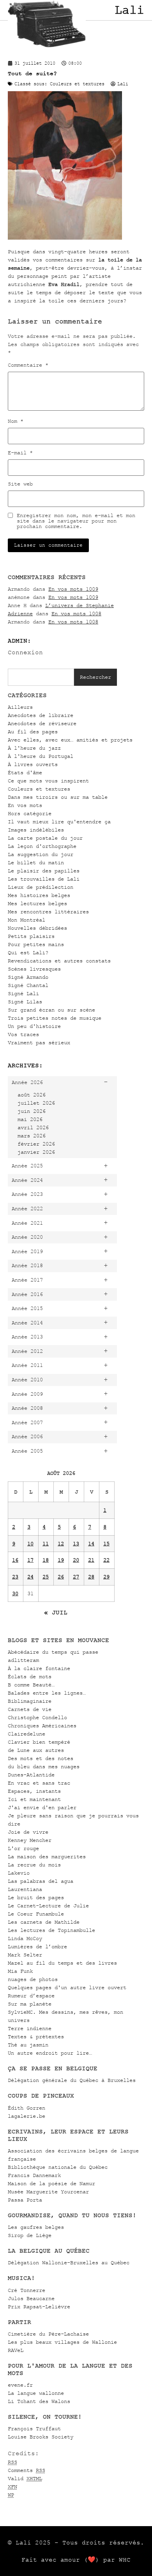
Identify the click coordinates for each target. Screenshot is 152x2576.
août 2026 (32, 1095)
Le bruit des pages (36, 1897)
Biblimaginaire (30, 1701)
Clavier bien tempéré (39, 1742)
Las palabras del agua (41, 1881)
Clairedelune (27, 1734)
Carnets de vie (30, 1709)
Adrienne (20, 614)
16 (15, 1560)
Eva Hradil (64, 284)
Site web (20, 484)
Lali (129, 10)
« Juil (56, 1612)
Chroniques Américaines (42, 1726)
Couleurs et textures (39, 789)
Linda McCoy (25, 1938)
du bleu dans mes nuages (44, 1766)
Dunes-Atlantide (31, 1775)
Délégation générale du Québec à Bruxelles (72, 2080)
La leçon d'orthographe (42, 846)
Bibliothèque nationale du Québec (58, 2167)
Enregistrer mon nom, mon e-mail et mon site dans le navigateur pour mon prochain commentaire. (76, 521)
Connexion (25, 652)
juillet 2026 (36, 1103)
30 (15, 1593)
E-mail (20, 453)
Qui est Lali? (28, 953)
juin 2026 (32, 1111)
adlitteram (23, 1660)
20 (76, 1560)
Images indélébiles (36, 830)
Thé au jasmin (28, 2045)
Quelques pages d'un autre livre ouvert (67, 1987)
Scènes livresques (34, 969)
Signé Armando (28, 977)
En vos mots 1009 (73, 589)
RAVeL (16, 2350)
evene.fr (20, 2385)
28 (91, 1577)
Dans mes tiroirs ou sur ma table (58, 797)
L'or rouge (23, 1848)
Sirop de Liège (30, 2235)
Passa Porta (25, 2200)
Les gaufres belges (36, 2227)
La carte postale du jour (45, 838)
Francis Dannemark (34, 2175)
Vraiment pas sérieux (39, 1043)
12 (61, 1544)
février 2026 (36, 1144)
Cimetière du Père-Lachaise (48, 2334)
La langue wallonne (36, 2393)
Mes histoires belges (39, 895)
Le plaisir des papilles (44, 871)
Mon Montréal (27, 920)
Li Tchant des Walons (39, 2401)
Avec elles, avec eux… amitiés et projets (70, 740)
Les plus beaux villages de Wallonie (62, 2342)
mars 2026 (32, 1136)
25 (46, 1577)
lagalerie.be (27, 2116)
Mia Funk (20, 1971)
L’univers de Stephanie (80, 605)
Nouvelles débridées (37, 928)
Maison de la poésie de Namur (51, 2183)
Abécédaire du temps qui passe (53, 1652)
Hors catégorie (30, 813)
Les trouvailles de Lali (44, 879)
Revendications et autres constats (59, 961)
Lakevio (19, 1873)
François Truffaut (34, 2429)
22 (106, 1560)
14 (91, 1544)
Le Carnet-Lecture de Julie (48, 1906)
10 (30, 1544)
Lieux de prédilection (41, 887)
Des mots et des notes (41, 1758)
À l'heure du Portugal (41, 756)
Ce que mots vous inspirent (48, 781)
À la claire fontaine (39, 1668)
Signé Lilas (25, 1002)
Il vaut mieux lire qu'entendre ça (59, 822)
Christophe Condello (37, 1717)
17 (30, 1560)
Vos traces (23, 1034)
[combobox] (41, 677)
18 (46, 1560)
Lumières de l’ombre (37, 1947)
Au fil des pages (33, 732)
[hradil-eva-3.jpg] (65, 238)
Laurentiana (25, 1889)
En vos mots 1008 (76, 614)
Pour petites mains (36, 944)
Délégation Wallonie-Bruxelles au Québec (69, 2263)
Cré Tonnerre (27, 2290)
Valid (25, 2478)
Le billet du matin (36, 862)
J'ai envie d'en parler (42, 1807)
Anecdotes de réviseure (42, 723)
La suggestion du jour (41, 854)
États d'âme (25, 772)
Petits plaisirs (31, 936)
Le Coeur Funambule (36, 1914)
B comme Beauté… (31, 1685)
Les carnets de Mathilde (44, 1922)
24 (30, 1577)
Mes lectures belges (37, 903)
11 (46, 1544)
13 (76, 1544)
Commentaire (28, 365)
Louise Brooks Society (41, 2437)
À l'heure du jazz (34, 748)
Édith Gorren (27, 2108)
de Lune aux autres (36, 1750)
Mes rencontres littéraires (48, 912)
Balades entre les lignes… (47, 1693)
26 (61, 1577)
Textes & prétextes (36, 2037)
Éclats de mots (30, 1676)
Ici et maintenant (34, 1799)
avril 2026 (33, 1127)
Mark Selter (25, 1955)
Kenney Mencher (30, 1840)
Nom (16, 421)
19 (61, 1560)
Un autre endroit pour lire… (50, 2053)
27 (76, 1577)
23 (15, 1577)
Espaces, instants (34, 1791)
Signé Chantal (28, 985)
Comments (27, 2470)
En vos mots (25, 805)
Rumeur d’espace (31, 1996)
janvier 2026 (36, 1152)
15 (106, 1544)
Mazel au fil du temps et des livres (62, 1963)
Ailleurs (20, 707)
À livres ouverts (33, 764)
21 (91, 1560)
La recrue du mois (34, 1865)
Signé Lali (23, 993)
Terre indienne (30, 2028)
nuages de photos (33, 1979)
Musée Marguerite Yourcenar (48, 2192)
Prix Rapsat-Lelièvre (39, 2307)
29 (106, 1577)
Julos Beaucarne (31, 2298)
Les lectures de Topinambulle (51, 1930)
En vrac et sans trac (39, 1783)
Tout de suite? (32, 73)
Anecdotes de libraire (41, 715)
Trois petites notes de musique (55, 1018)
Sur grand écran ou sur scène (51, 1010)
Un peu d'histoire (34, 1026)
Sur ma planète (30, 2004)
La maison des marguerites (47, 1857)
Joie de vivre (28, 1832)
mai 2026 (30, 1119)
